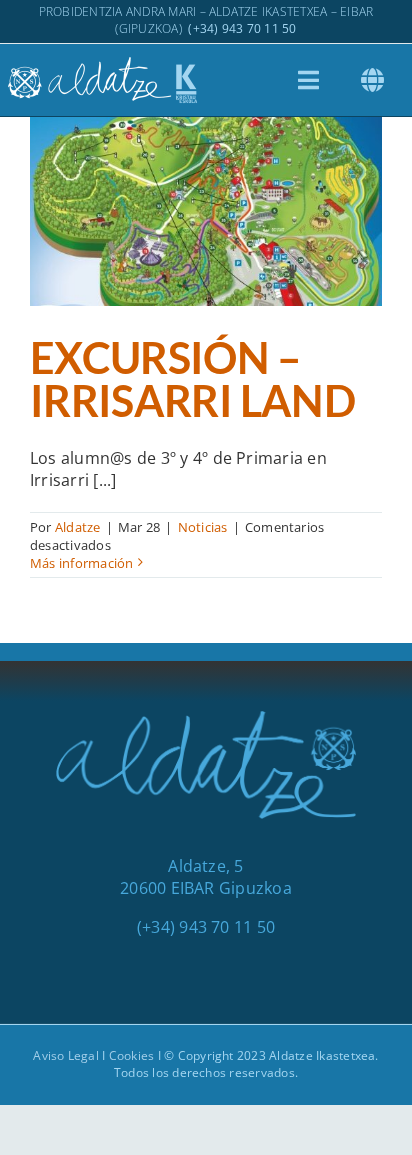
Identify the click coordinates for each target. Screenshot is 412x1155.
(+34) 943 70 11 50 (242, 28)
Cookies (132, 1055)
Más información (82, 563)
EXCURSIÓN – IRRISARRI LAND (206, 178)
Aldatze (78, 527)
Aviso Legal (66, 1055)
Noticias (203, 527)
